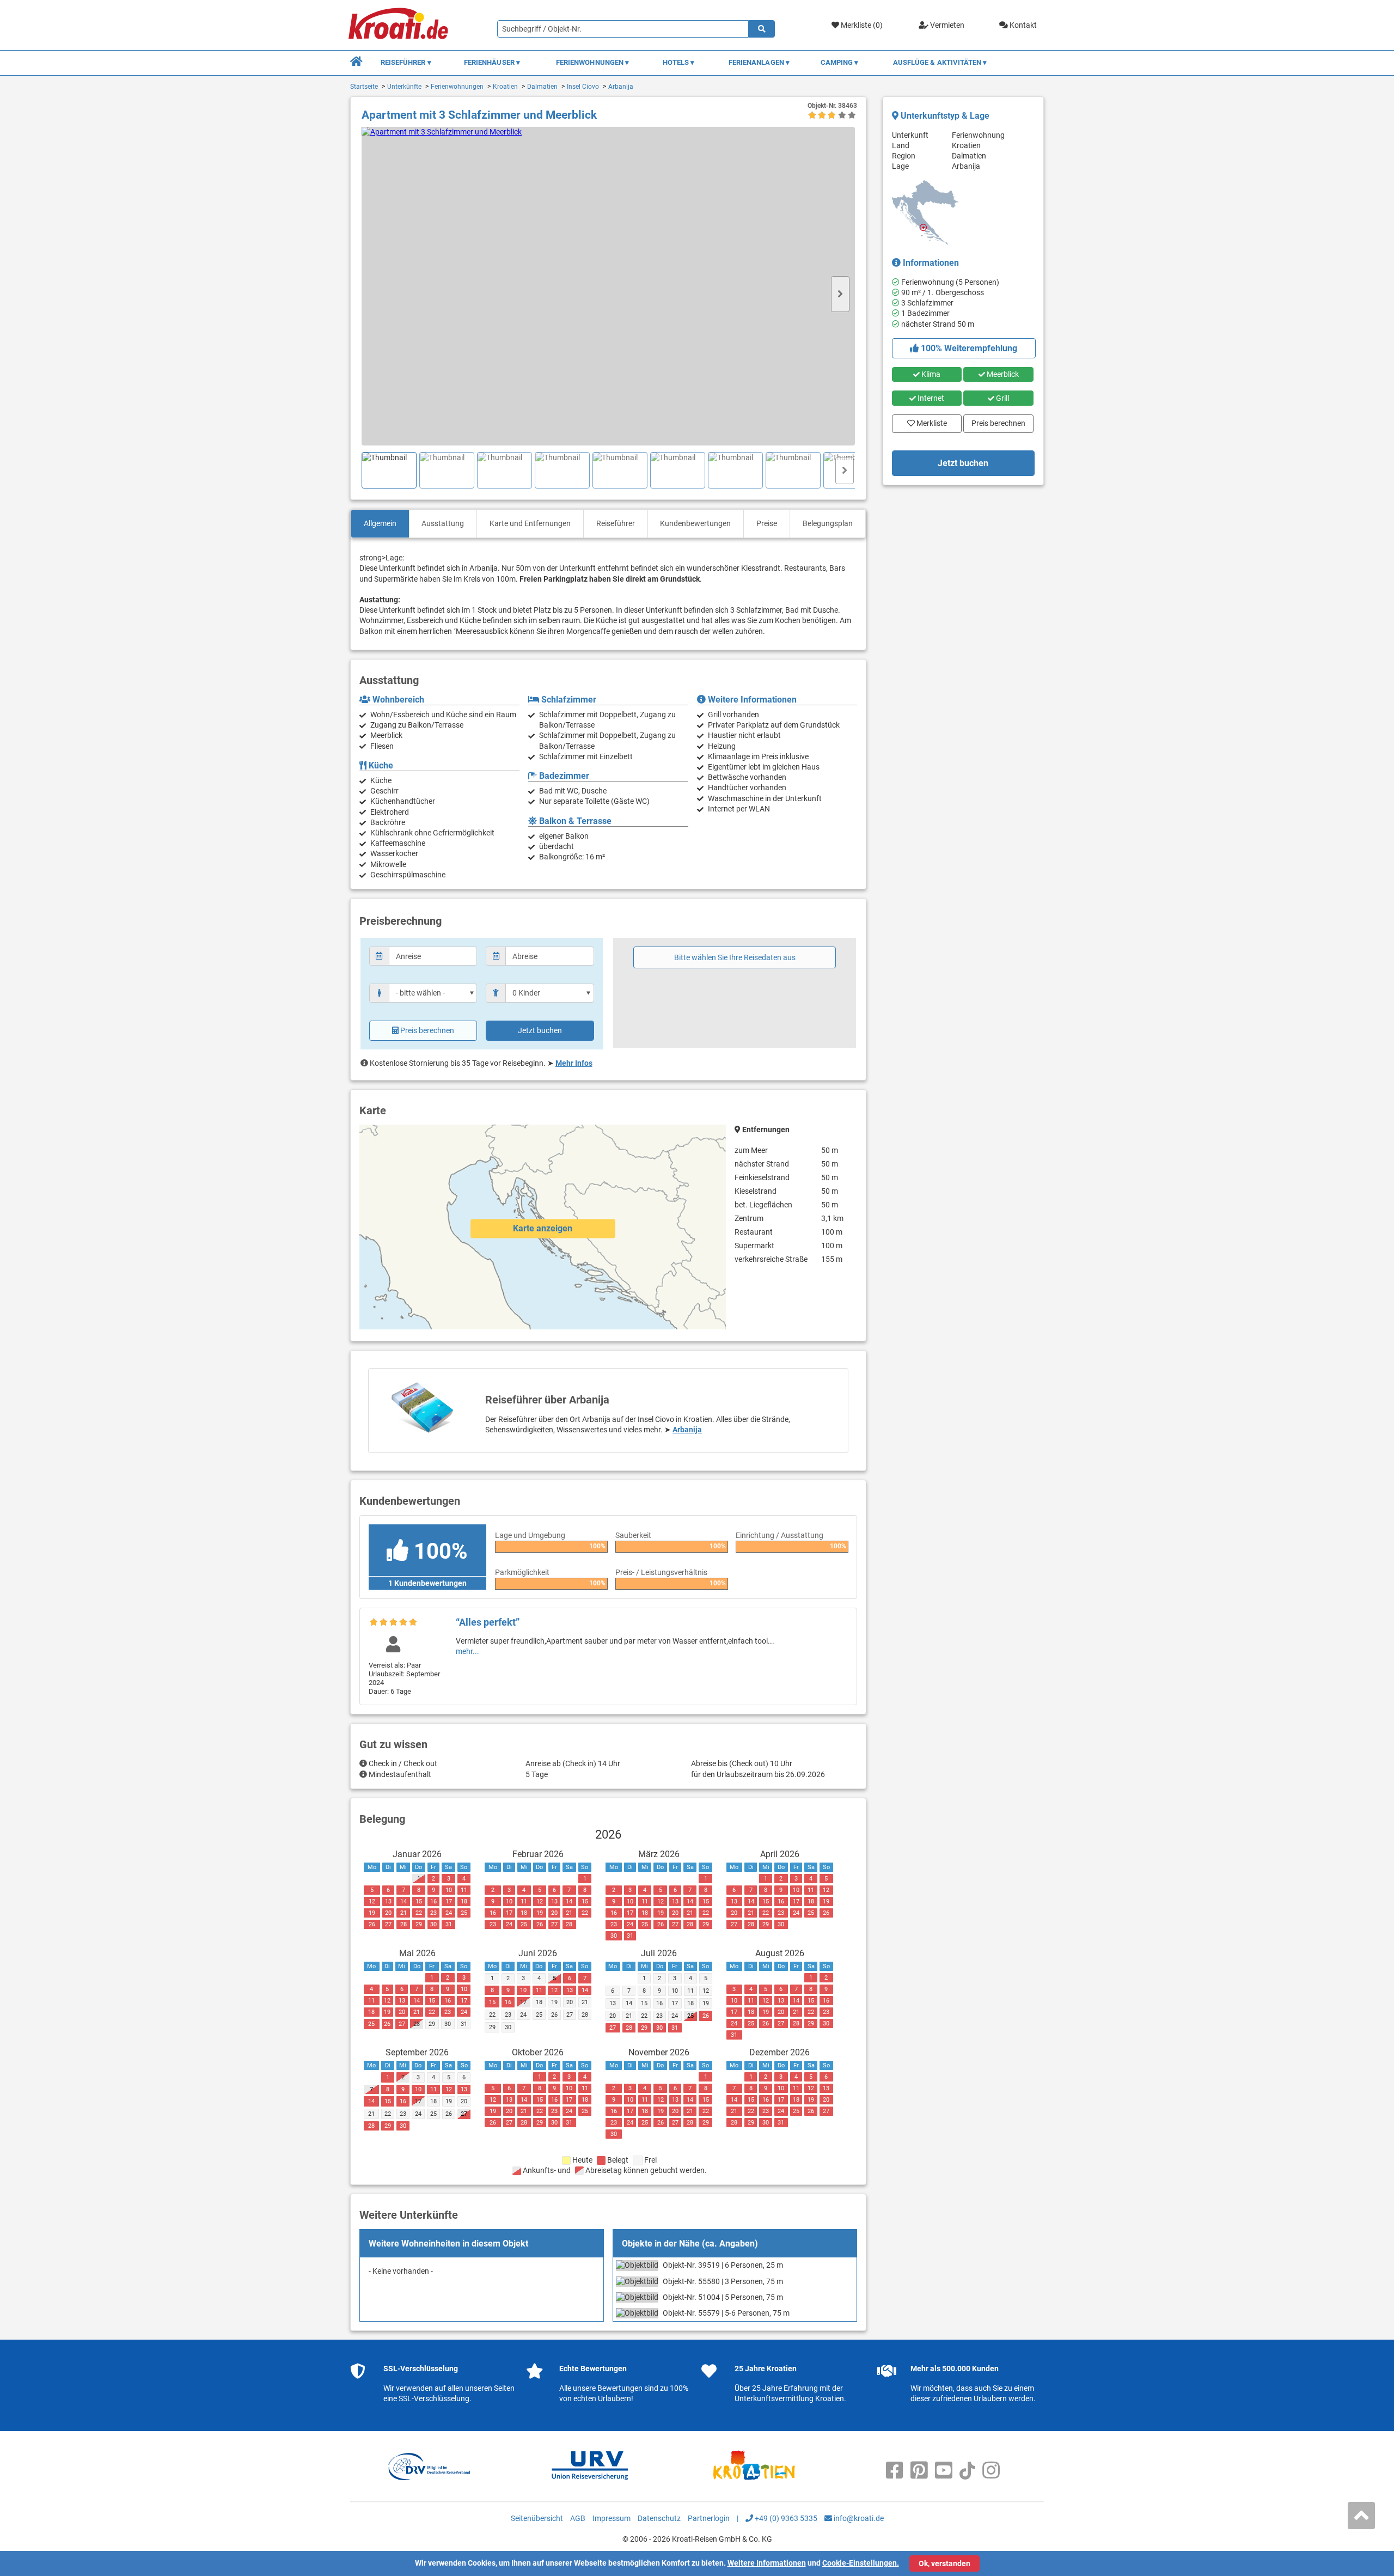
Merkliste (928, 421)
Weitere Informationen (767, 2563)
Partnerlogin (709, 2518)
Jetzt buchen (540, 1030)
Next (840, 294)
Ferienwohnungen (457, 87)
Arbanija (621, 87)
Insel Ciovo (583, 87)
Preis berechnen (427, 1030)
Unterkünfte (404, 87)
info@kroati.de (858, 2518)
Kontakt (1022, 25)
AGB (578, 2518)
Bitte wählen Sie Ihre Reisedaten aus (735, 957)
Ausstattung (443, 523)
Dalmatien (542, 87)
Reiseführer (616, 523)
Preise (767, 523)
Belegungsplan (828, 523)
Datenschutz (659, 2518)
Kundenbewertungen (695, 523)
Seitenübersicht (537, 2518)
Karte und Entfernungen (530, 523)
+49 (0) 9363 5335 (785, 2518)
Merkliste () (861, 25)
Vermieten (946, 25)
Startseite (364, 87)
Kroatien (505, 87)
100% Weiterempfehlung (968, 348)
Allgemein (380, 523)
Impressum (612, 2518)
